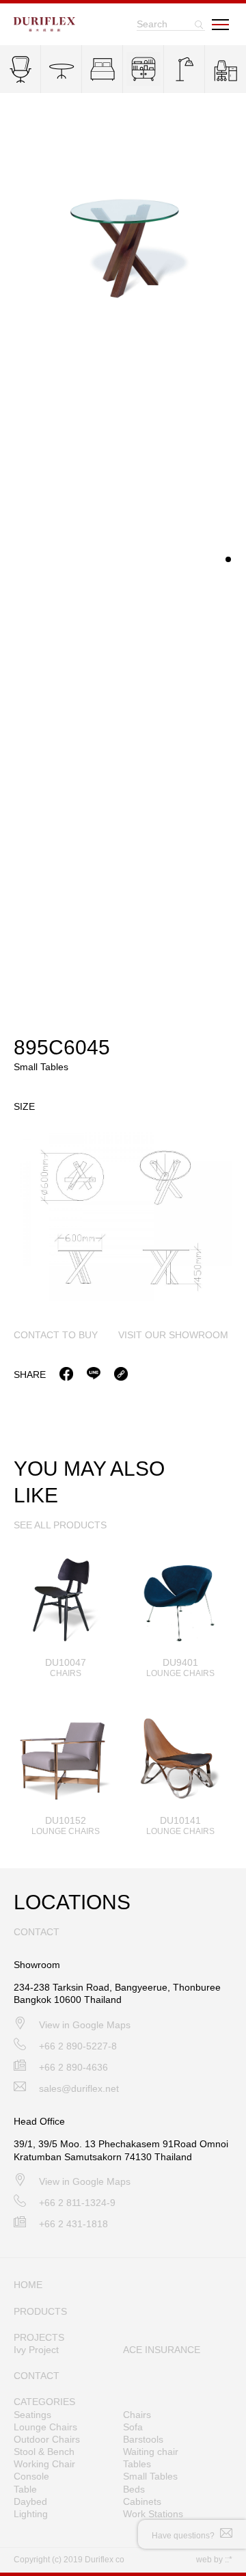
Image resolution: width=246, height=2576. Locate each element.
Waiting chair (151, 2452)
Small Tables (150, 2476)
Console (31, 2476)
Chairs (137, 2415)
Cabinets (142, 2501)
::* (229, 2560)
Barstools (143, 2439)
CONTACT (37, 2376)
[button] (228, 559)
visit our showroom (173, 1335)
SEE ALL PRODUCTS (60, 1525)
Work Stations (153, 2514)
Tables (137, 2464)
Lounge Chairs (45, 2427)
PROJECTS (39, 2337)
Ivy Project (36, 2350)
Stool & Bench (44, 2452)
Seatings (32, 2415)
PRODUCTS (40, 2311)
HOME (28, 2285)
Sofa (133, 2427)
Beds (134, 2489)
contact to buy (56, 1335)
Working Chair (44, 2464)
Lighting (31, 2514)
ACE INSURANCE (162, 2350)
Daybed (30, 2501)
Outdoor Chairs (47, 2439)
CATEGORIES (44, 2402)
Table (25, 2489)
